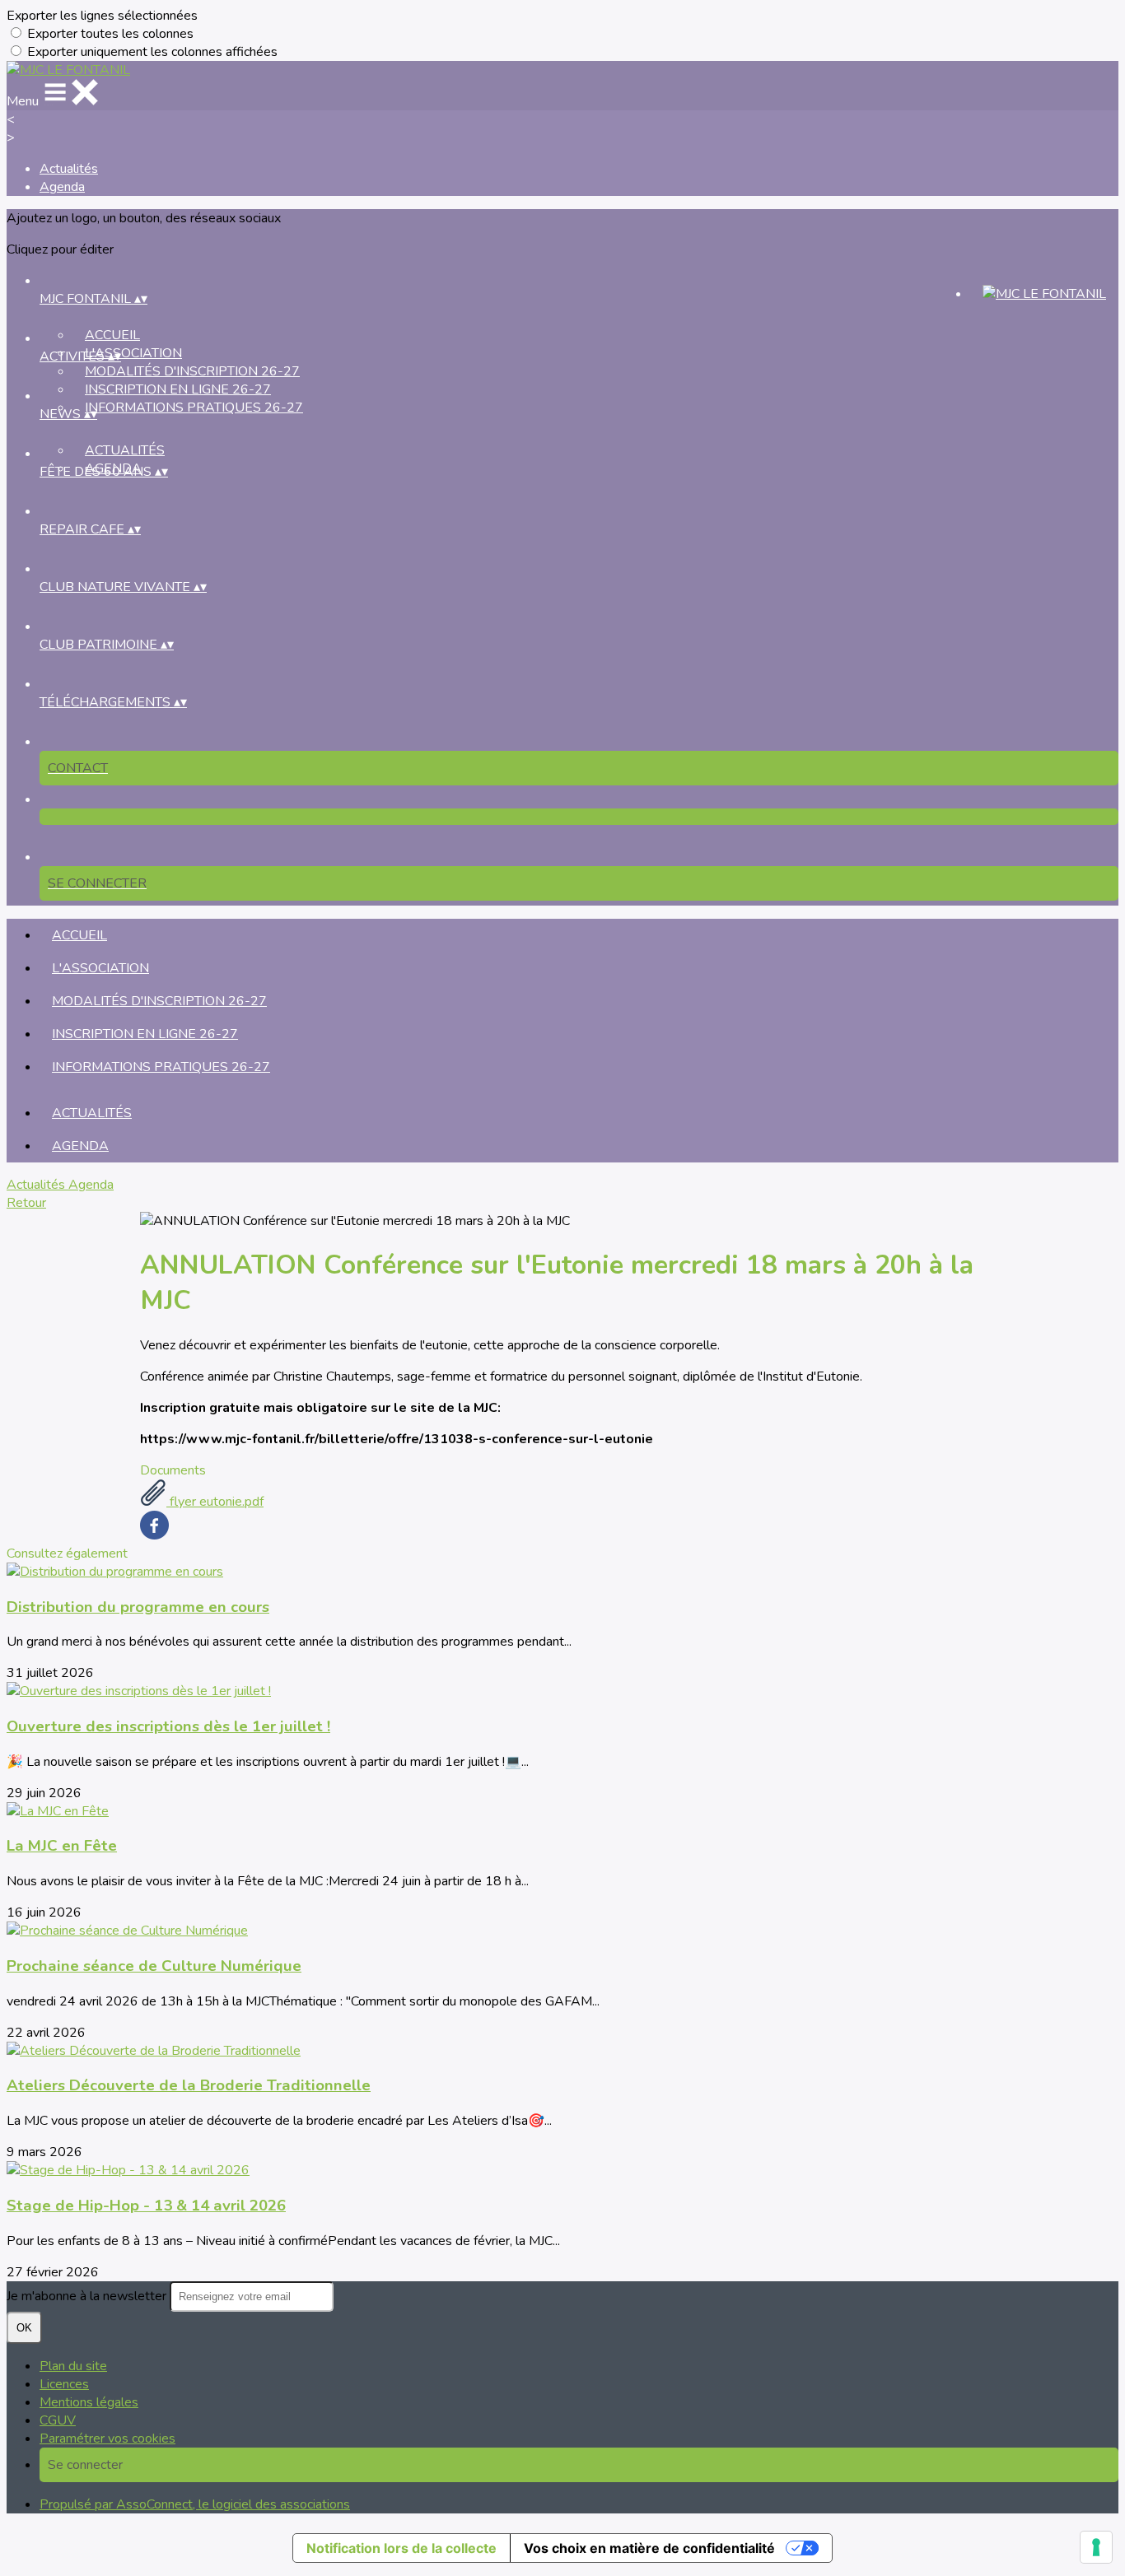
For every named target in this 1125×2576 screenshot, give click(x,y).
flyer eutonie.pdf (215, 1502)
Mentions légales (89, 2402)
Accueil (112, 335)
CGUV (58, 2420)
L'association (133, 353)
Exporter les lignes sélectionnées (102, 16)
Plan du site (73, 2366)
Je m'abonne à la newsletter (88, 2296)
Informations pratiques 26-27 (194, 408)
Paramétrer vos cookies (107, 2439)
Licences (64, 2384)
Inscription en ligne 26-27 (178, 389)
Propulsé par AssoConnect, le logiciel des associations (195, 2504)
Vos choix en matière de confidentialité (649, 2548)
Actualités (69, 169)
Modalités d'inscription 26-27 (192, 371)
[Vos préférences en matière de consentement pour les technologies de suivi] (1096, 2547)
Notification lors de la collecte (401, 2548)
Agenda (62, 187)
